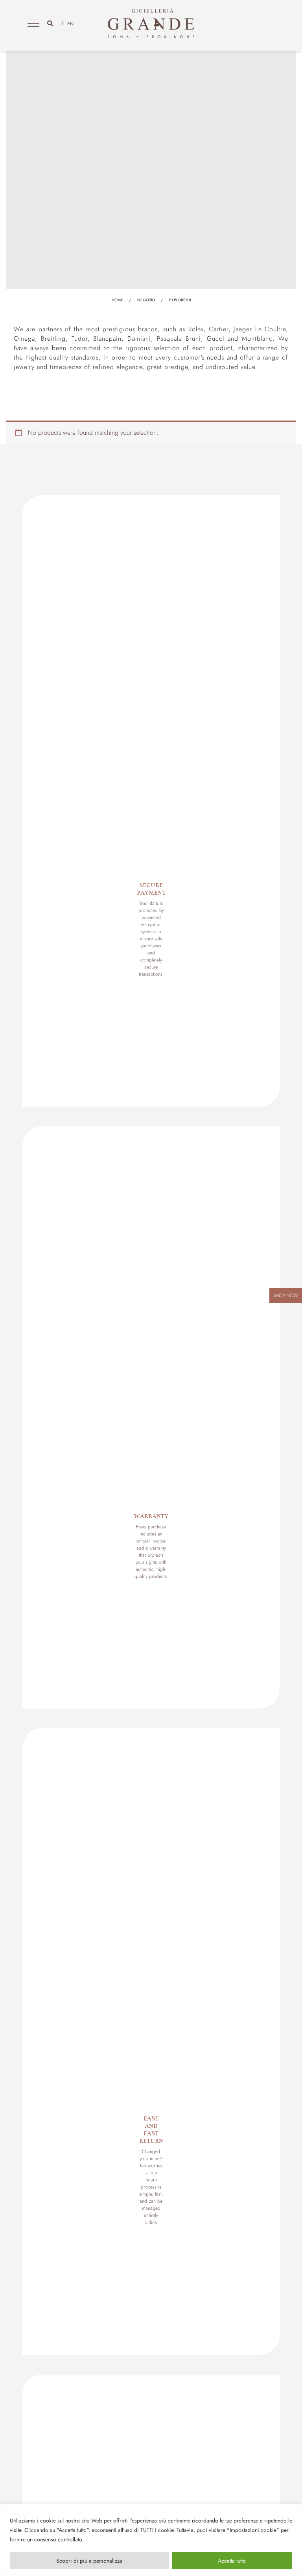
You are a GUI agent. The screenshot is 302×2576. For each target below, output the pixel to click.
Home (117, 300)
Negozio (146, 300)
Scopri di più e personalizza (89, 2561)
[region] (151, 2540)
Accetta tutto (232, 2561)
